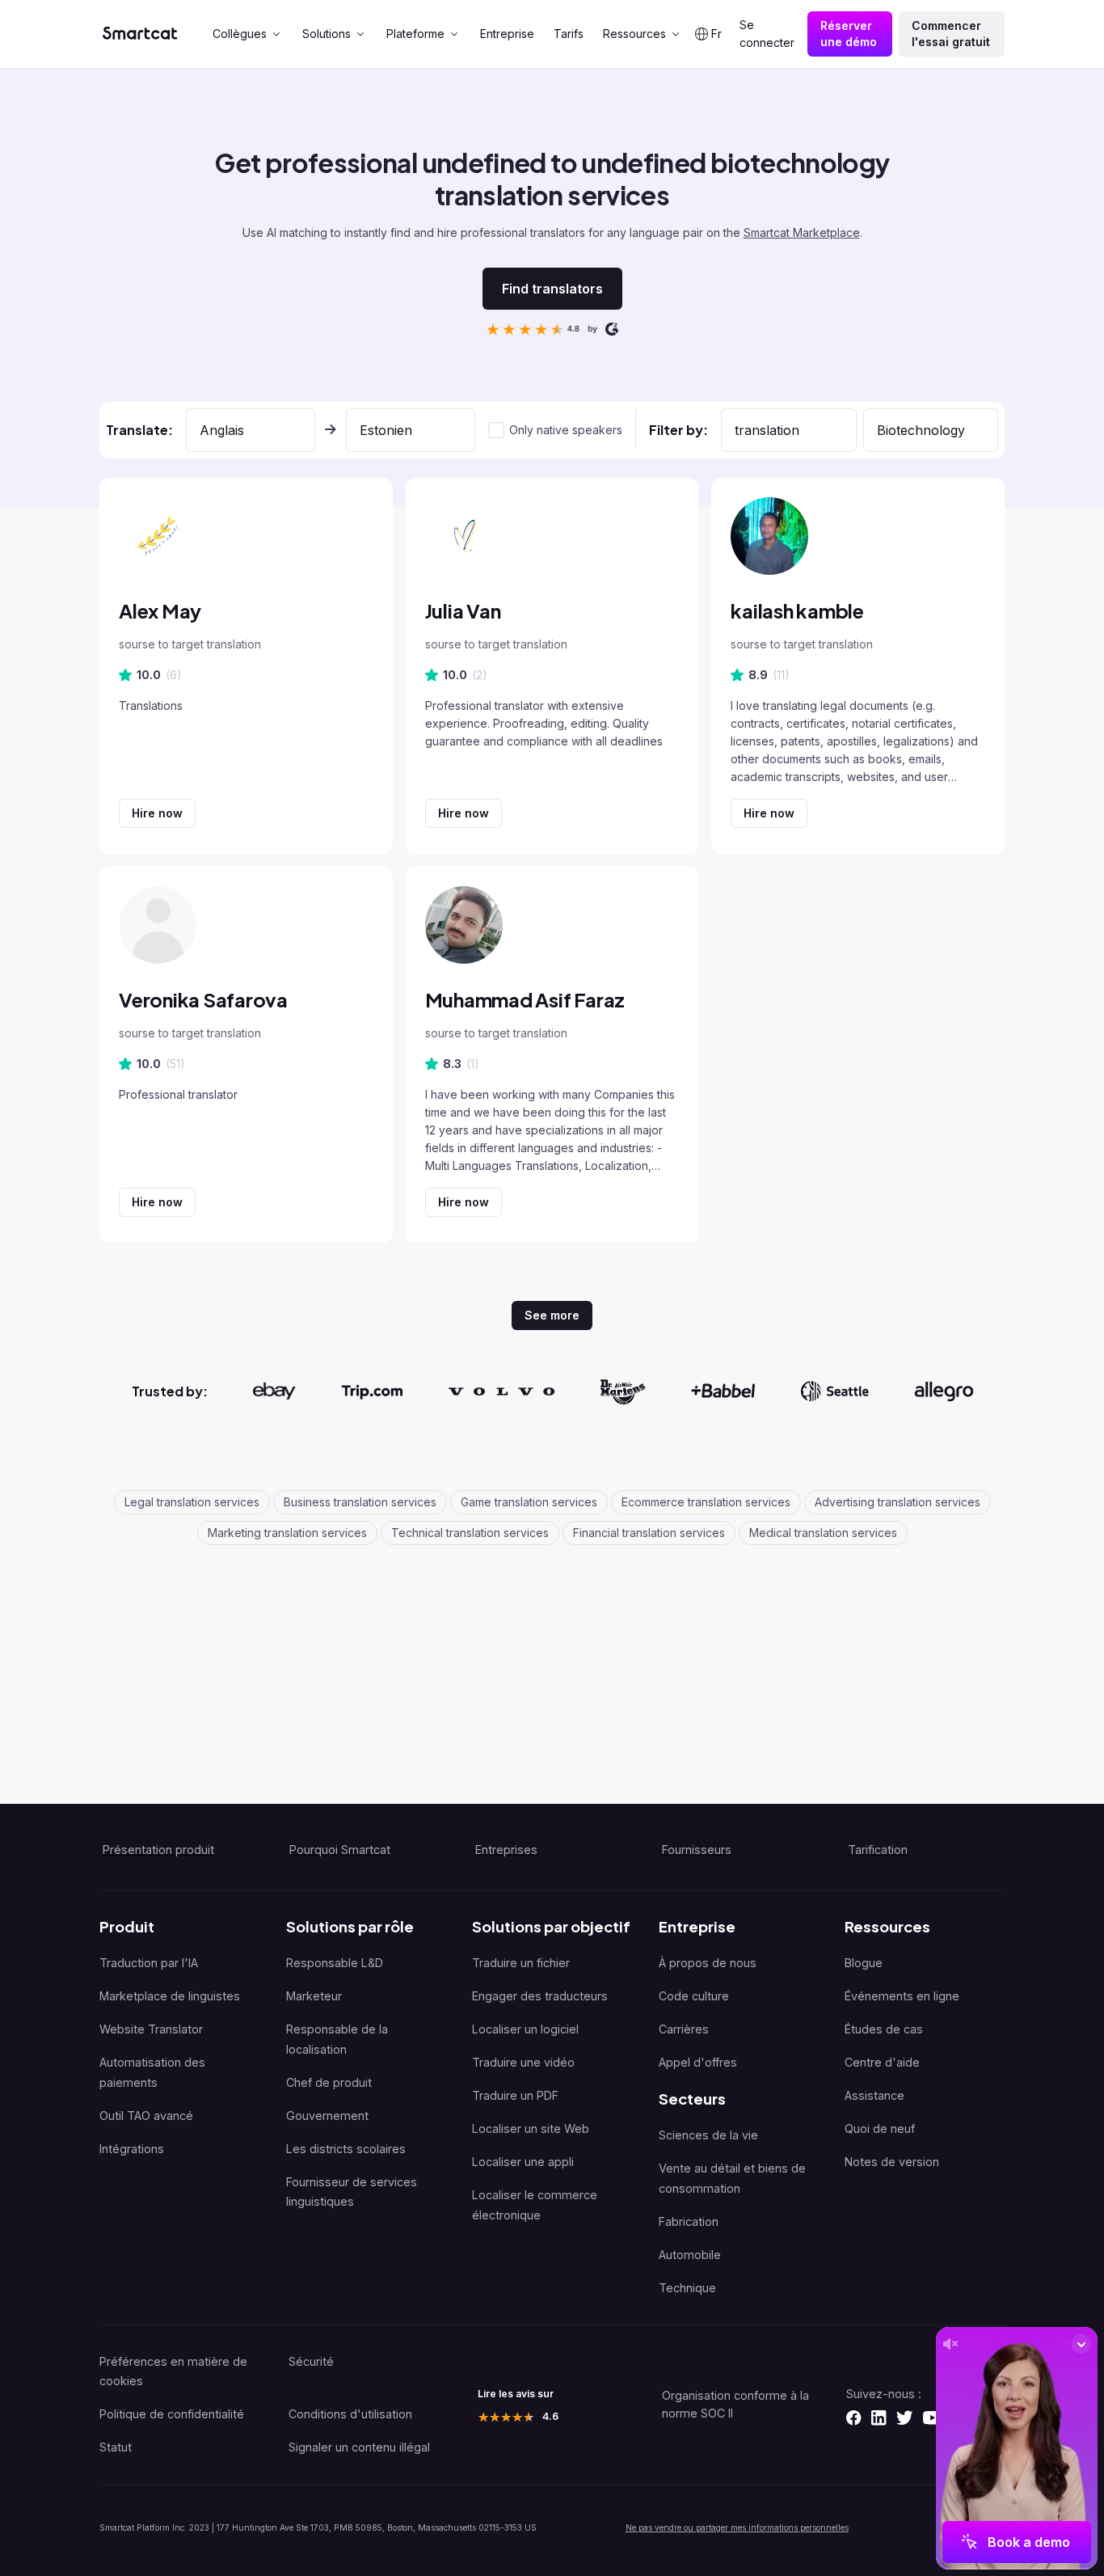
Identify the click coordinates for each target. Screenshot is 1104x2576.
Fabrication (689, 2221)
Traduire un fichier (521, 1963)
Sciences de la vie (708, 2135)
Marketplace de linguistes (170, 1996)
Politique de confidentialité (172, 2414)
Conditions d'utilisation (350, 2414)
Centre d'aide (882, 2062)
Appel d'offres (698, 2062)
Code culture (694, 1996)
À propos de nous (708, 1963)
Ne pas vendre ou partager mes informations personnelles (737, 2527)
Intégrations (132, 2149)
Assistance (874, 2095)
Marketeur (314, 1996)
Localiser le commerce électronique (535, 2205)
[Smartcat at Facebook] (853, 2418)
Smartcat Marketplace (802, 232)
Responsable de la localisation (337, 2039)
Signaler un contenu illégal (359, 2447)
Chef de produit (329, 2082)
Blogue (864, 1963)
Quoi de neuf (880, 2128)
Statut (116, 2447)
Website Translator (151, 2029)
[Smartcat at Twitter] (904, 2418)
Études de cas (884, 2029)
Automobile (690, 2255)
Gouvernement (327, 2116)
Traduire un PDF (515, 2095)
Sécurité (311, 2361)
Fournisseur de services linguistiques (352, 2192)
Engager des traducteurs (540, 1996)
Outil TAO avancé (146, 2116)
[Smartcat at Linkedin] (879, 2418)
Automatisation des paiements (152, 2072)
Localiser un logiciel (525, 2029)
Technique (687, 2288)
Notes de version (892, 2162)
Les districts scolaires (346, 2149)
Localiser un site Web (531, 2128)
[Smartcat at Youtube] (932, 2418)
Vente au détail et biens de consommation (732, 2178)
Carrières (684, 2029)
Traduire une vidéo (523, 2062)
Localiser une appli (523, 2162)
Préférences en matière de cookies (173, 2371)
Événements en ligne (902, 1996)
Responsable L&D (335, 1963)
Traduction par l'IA (149, 1963)
